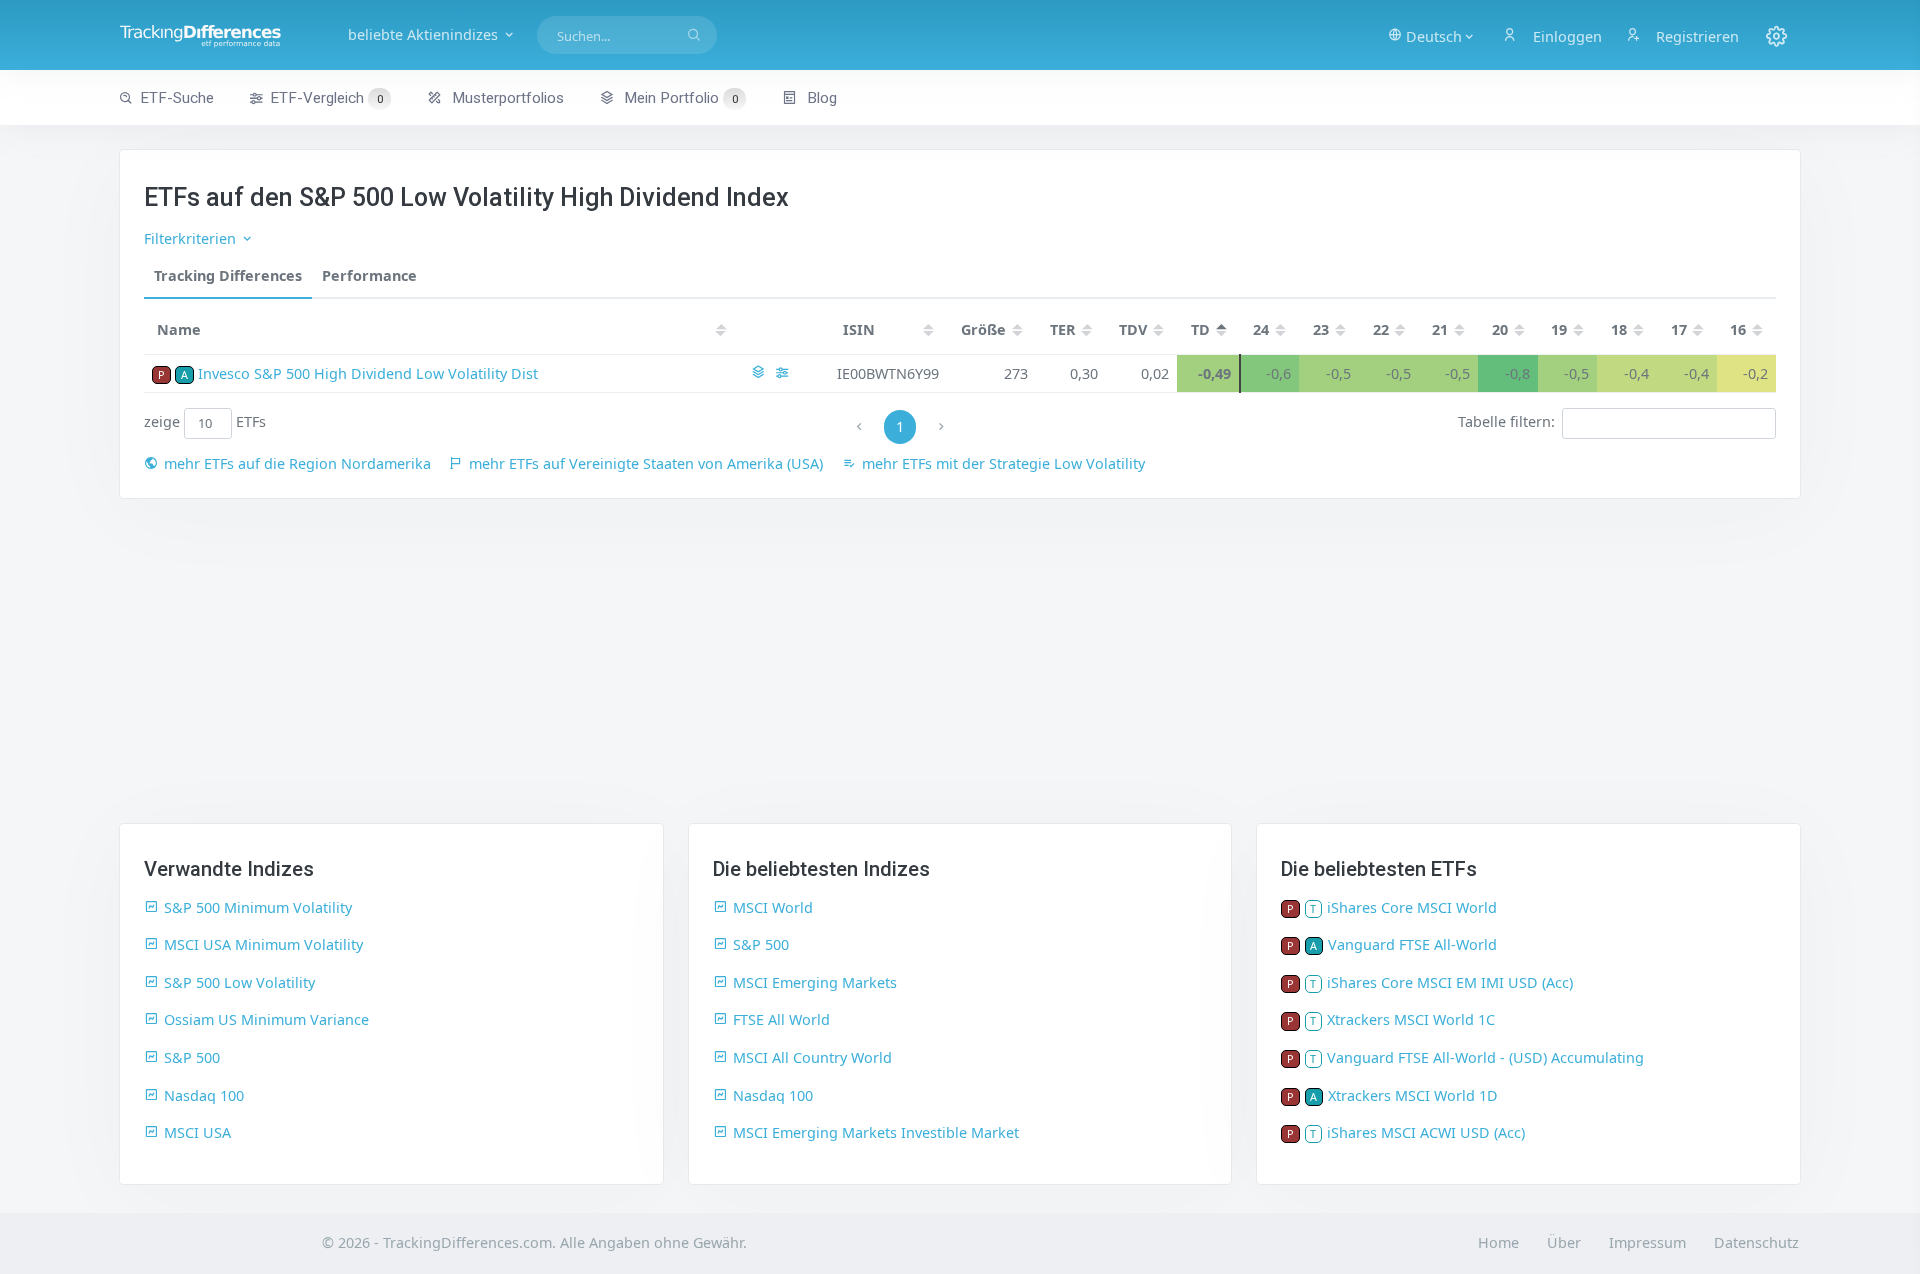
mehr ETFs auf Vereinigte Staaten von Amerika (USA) (646, 463)
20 (1500, 329)
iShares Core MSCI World (1412, 907)
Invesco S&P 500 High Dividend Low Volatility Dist (368, 373)
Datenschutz (1756, 1242)
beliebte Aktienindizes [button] (425, 34)
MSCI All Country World (812, 1057)
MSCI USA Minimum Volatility (263, 944)
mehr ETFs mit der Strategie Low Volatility (1003, 463)
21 (1440, 329)
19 (1559, 329)
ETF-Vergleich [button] (326, 98)
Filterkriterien (192, 238)
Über (1564, 1242)
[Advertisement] (960, 673)
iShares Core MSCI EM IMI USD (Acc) (1450, 982)
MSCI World (773, 907)
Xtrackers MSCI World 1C (1411, 1019)
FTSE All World (781, 1019)
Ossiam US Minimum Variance (266, 1019)
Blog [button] (820, 98)
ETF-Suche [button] (177, 98)
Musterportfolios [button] (506, 98)
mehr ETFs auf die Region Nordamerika (297, 463)
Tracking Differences (228, 275)
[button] (1432, 35)
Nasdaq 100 (204, 1095)
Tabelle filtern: (1506, 422)
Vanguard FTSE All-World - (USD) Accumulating (1485, 1057)
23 (1321, 329)
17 (1679, 329)
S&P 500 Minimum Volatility (258, 907)
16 (1738, 329)
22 (1381, 329)
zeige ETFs (205, 422)
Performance (369, 275)
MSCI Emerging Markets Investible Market (876, 1132)
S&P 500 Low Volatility (239, 982)
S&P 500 (192, 1057)
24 (1261, 329)
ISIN (859, 329)
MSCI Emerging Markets (815, 982)
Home (1498, 1242)
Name (179, 329)
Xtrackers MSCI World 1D (1413, 1095)
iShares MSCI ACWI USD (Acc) (1426, 1132)
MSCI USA (197, 1132)
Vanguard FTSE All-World (1412, 944)
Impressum (1647, 1242)
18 (1619, 329)
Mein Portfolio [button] (679, 98)
